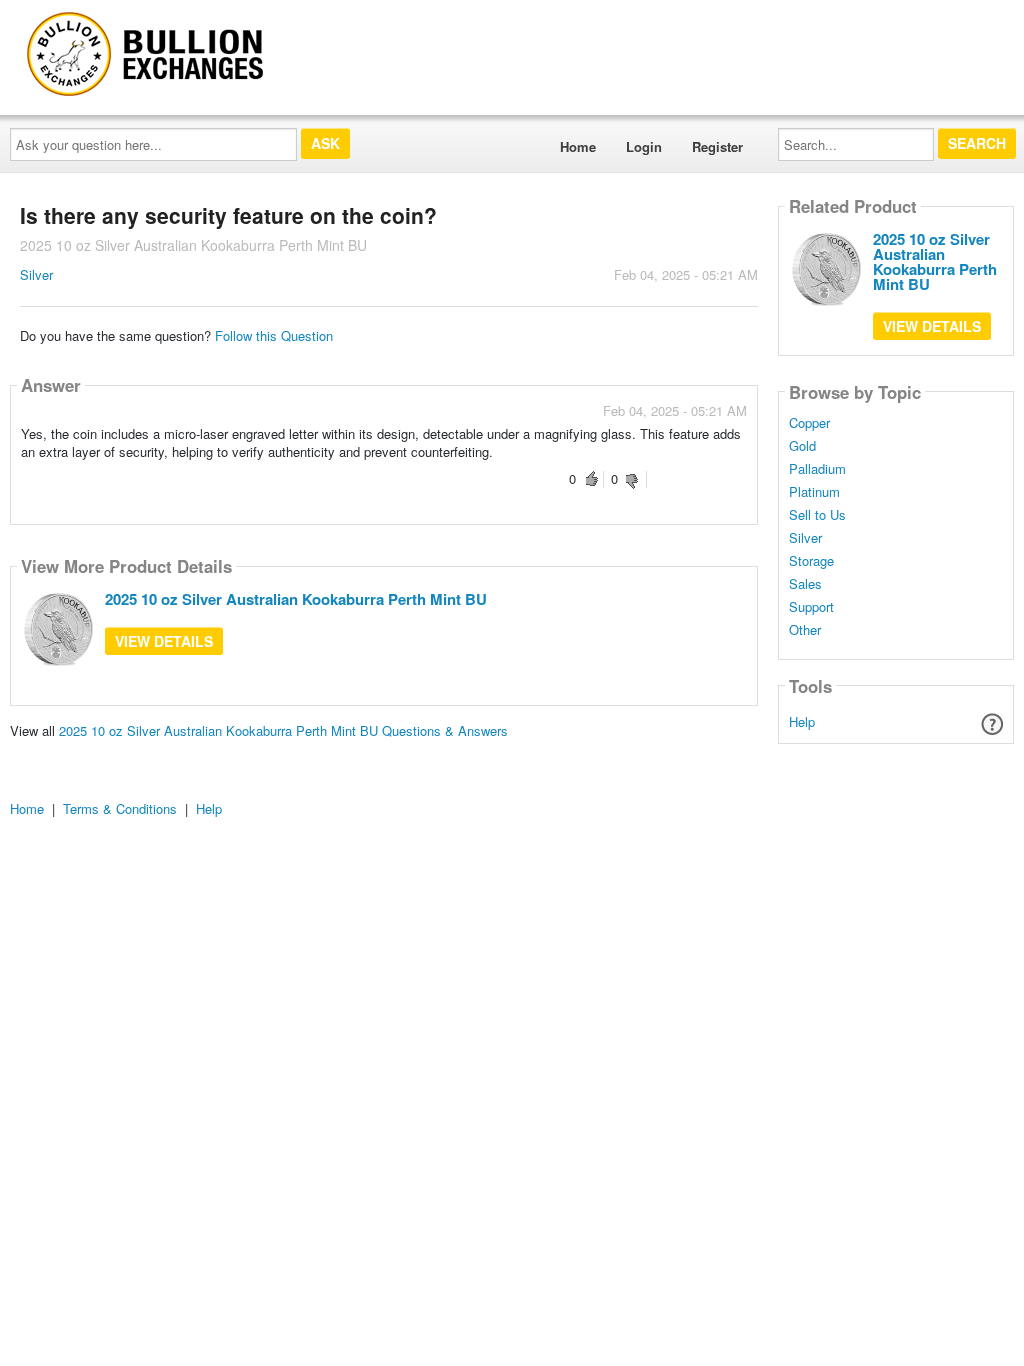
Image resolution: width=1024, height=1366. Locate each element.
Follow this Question (274, 335)
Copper (809, 423)
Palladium (817, 469)
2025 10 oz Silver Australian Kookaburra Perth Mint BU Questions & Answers (283, 730)
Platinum (814, 492)
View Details (164, 641)
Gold (802, 446)
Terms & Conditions (120, 808)
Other (805, 630)
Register (717, 146)
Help (802, 721)
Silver (36, 274)
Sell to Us (817, 515)
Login (644, 146)
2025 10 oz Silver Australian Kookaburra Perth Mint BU (296, 599)
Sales (805, 584)
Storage (811, 561)
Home (578, 146)
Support (811, 607)
